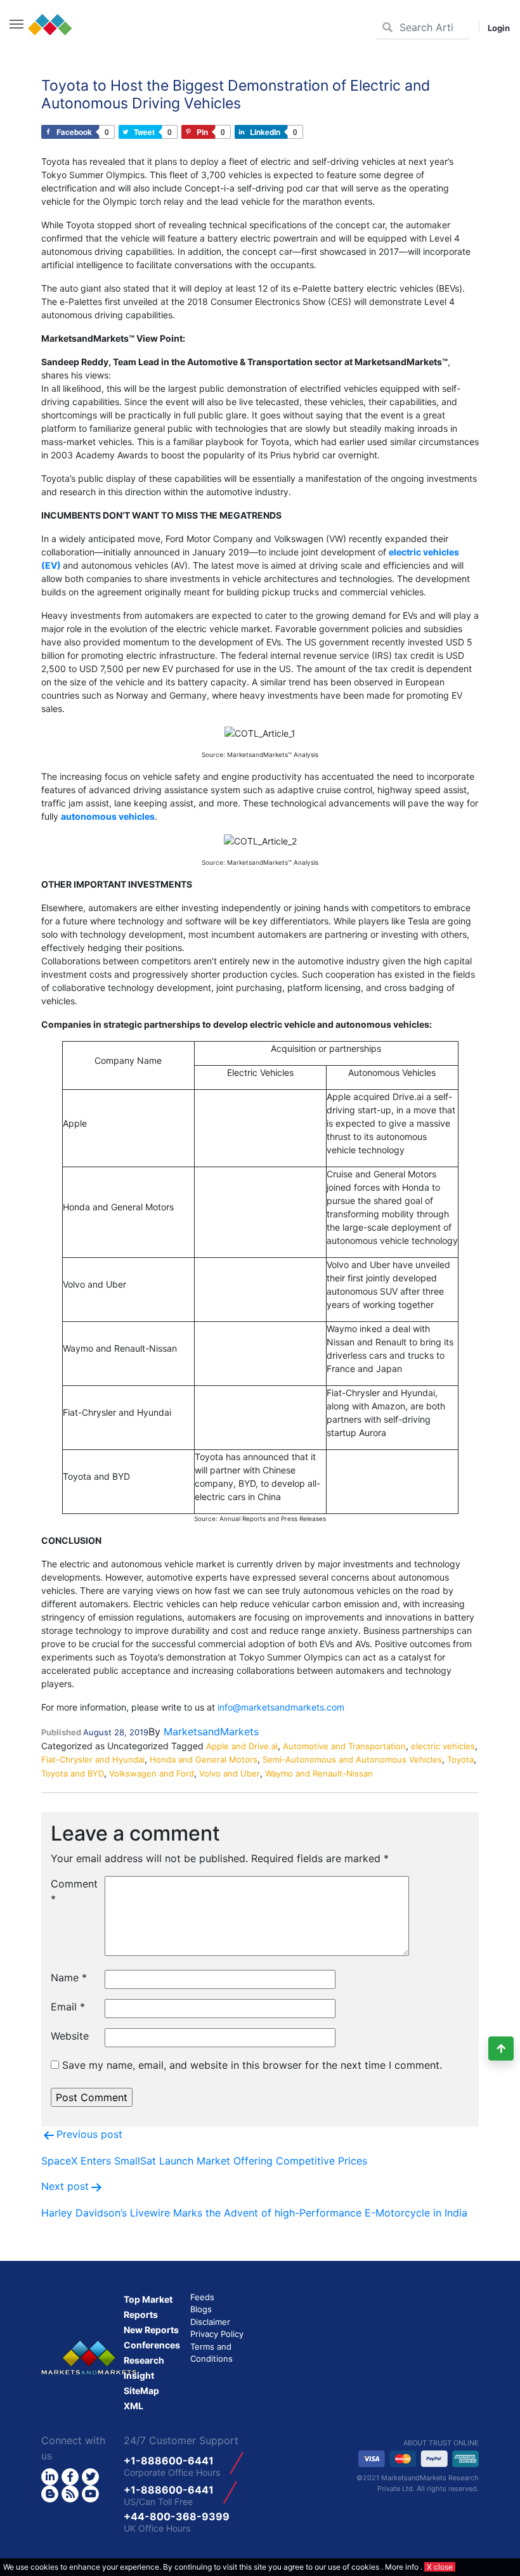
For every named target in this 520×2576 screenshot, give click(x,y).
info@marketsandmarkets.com (281, 1707)
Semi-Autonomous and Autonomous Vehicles (352, 1759)
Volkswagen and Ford (152, 1773)
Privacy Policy (217, 2334)
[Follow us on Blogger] (50, 2494)
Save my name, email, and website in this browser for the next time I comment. (252, 2065)
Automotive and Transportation (344, 1746)
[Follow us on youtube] (90, 2494)
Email (68, 2007)
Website (70, 2036)
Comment (73, 1891)
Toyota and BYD (73, 1773)
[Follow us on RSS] (70, 2494)
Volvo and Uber (230, 1773)
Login (499, 28)
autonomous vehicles (108, 816)
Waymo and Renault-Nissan (319, 1773)
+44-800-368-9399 (177, 2516)
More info (402, 2567)
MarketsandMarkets (211, 1731)
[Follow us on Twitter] (90, 2477)
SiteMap (141, 2391)
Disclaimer (210, 2322)
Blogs (201, 2309)
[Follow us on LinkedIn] (50, 2477)
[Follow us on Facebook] (70, 2477)
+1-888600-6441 (169, 2461)
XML (133, 2406)
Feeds (202, 2297)
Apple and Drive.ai (242, 1746)
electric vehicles (443, 1746)
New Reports (151, 2330)
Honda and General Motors (204, 1759)
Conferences (152, 2345)
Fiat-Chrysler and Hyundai (93, 1759)
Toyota (460, 1759)
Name (69, 1977)
